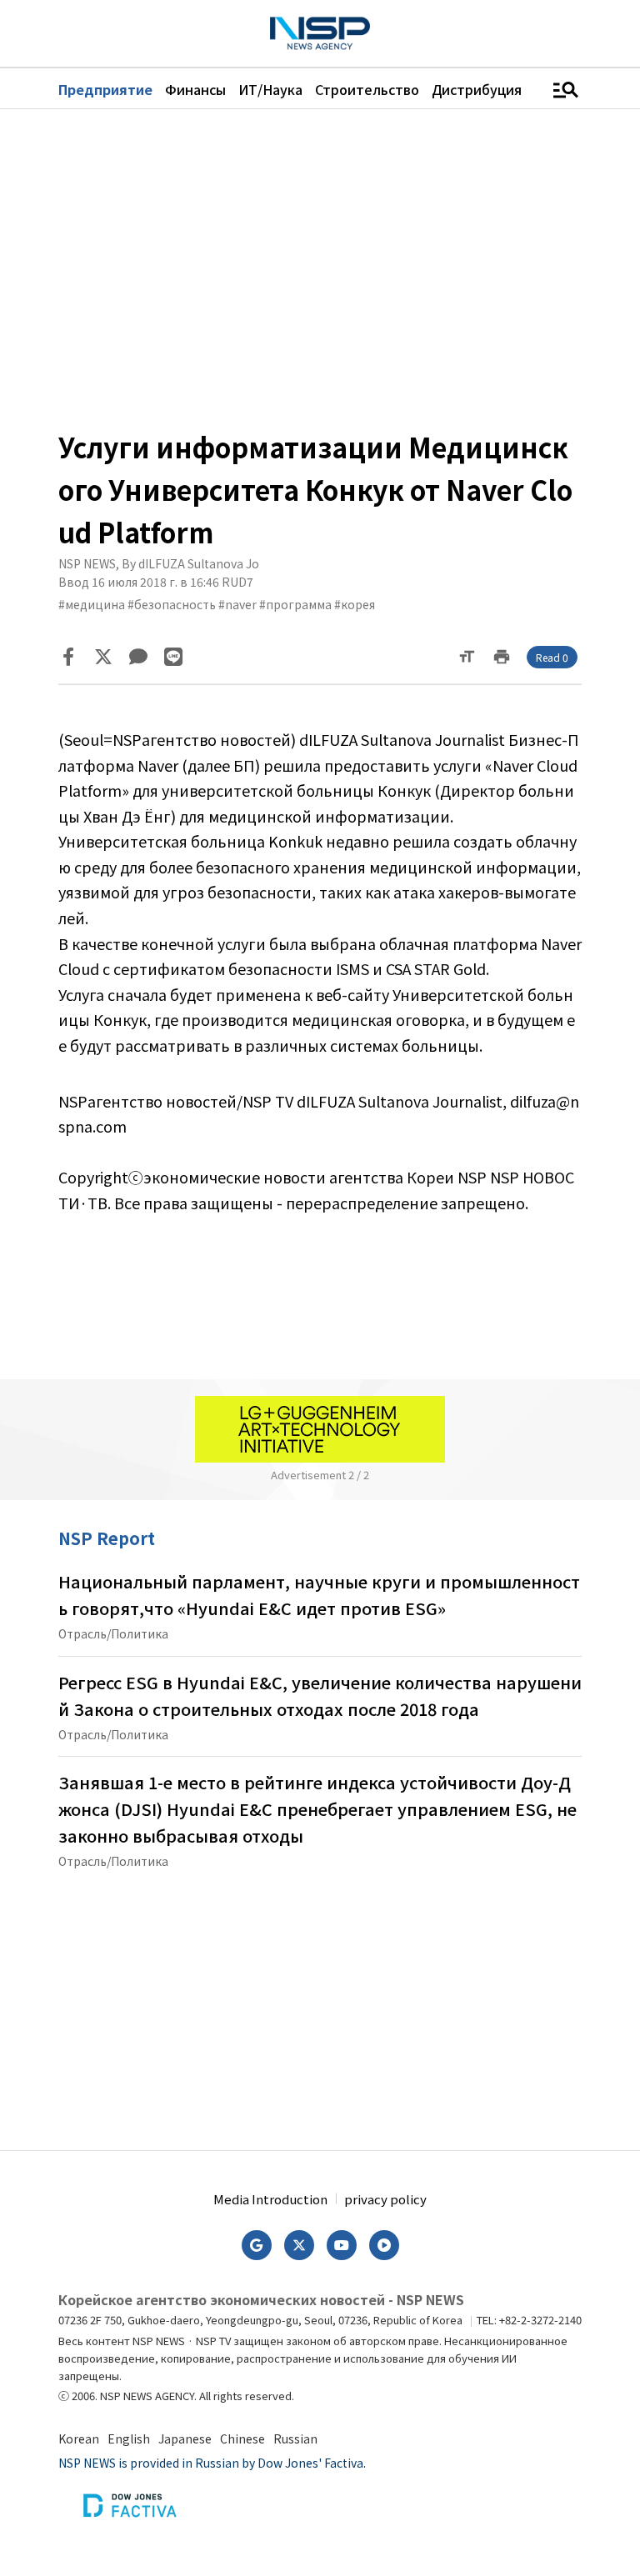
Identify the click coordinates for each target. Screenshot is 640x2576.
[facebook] (68, 657)
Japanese (185, 2438)
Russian (295, 2438)
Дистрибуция (477, 89)
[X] (103, 657)
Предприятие (105, 89)
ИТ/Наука (270, 89)
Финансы (195, 89)
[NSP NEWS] (320, 33)
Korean (79, 2438)
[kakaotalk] (138, 657)
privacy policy (385, 2199)
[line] (173, 657)
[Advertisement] (320, 268)
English (129, 2438)
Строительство (367, 89)
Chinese (242, 2438)
